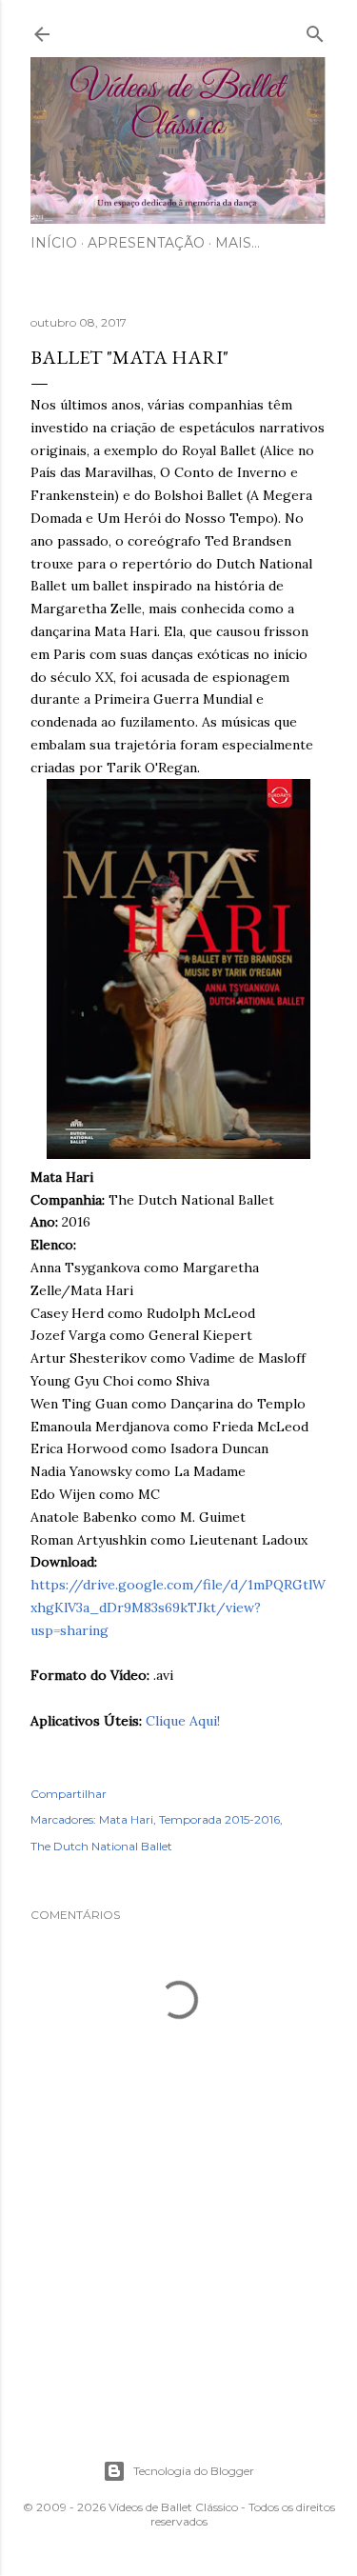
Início (54, 243)
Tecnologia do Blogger (194, 2471)
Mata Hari (126, 1819)
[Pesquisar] (315, 30)
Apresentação (146, 243)
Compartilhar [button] (69, 1794)
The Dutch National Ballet (101, 1846)
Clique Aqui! (183, 1721)
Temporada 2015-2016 (219, 1819)
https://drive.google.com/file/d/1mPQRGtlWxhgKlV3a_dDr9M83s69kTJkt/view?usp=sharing (178, 1608)
